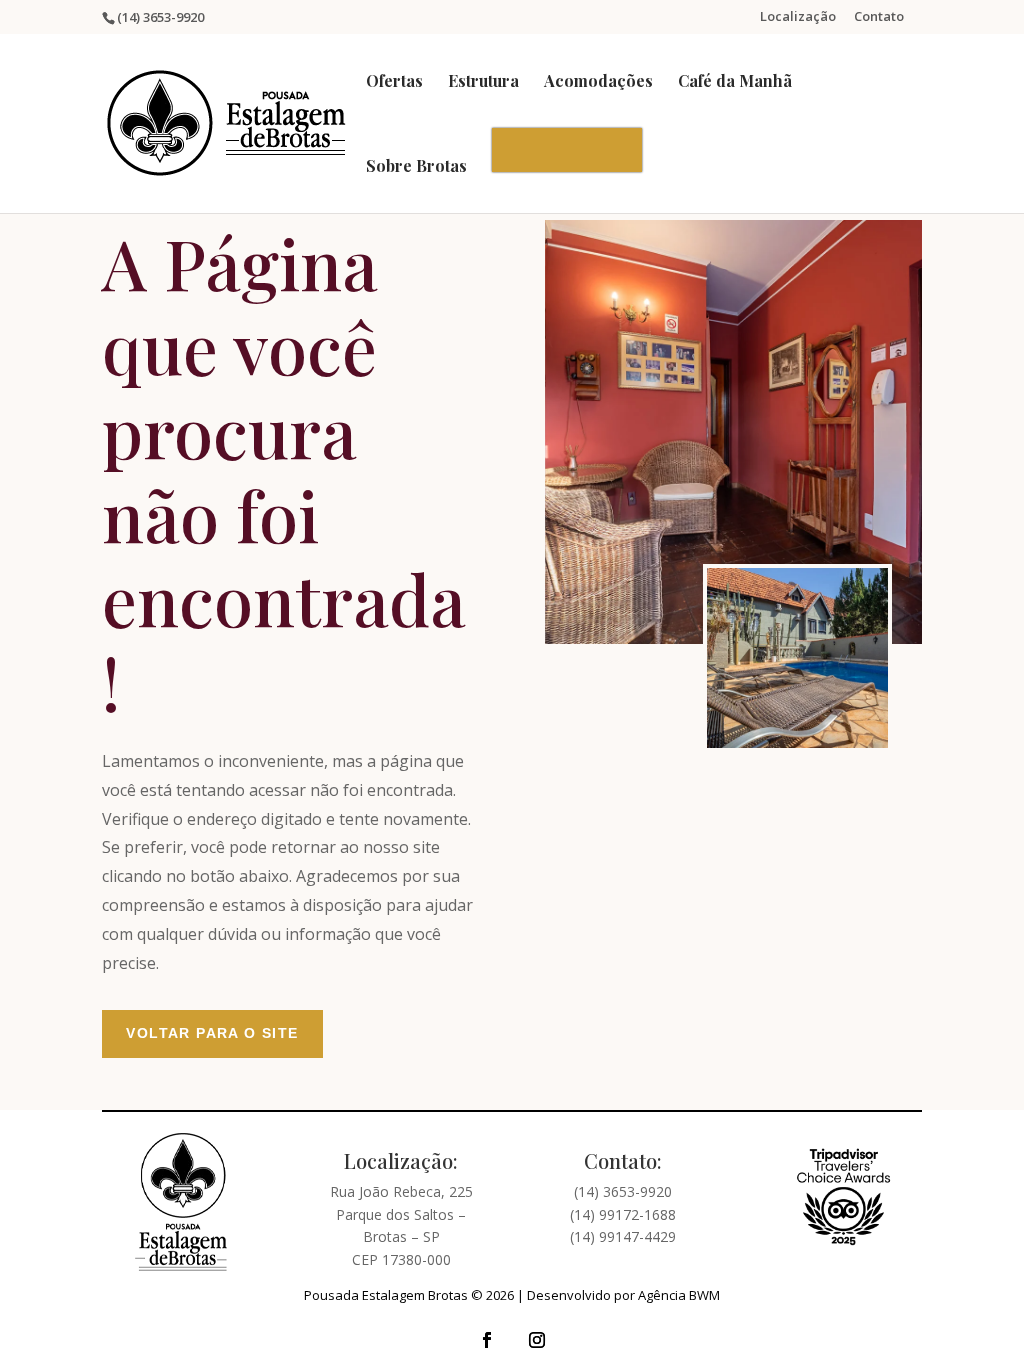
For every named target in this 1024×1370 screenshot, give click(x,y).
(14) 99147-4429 (623, 1236)
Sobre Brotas (416, 167)
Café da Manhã (735, 82)
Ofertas (394, 82)
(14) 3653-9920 (623, 1191)
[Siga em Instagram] (537, 1340)
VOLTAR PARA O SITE (212, 1033)
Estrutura (483, 82)
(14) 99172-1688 (623, 1214)
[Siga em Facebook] (487, 1340)
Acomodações (598, 82)
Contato (879, 17)
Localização (798, 17)
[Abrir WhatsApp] (974, 1319)
